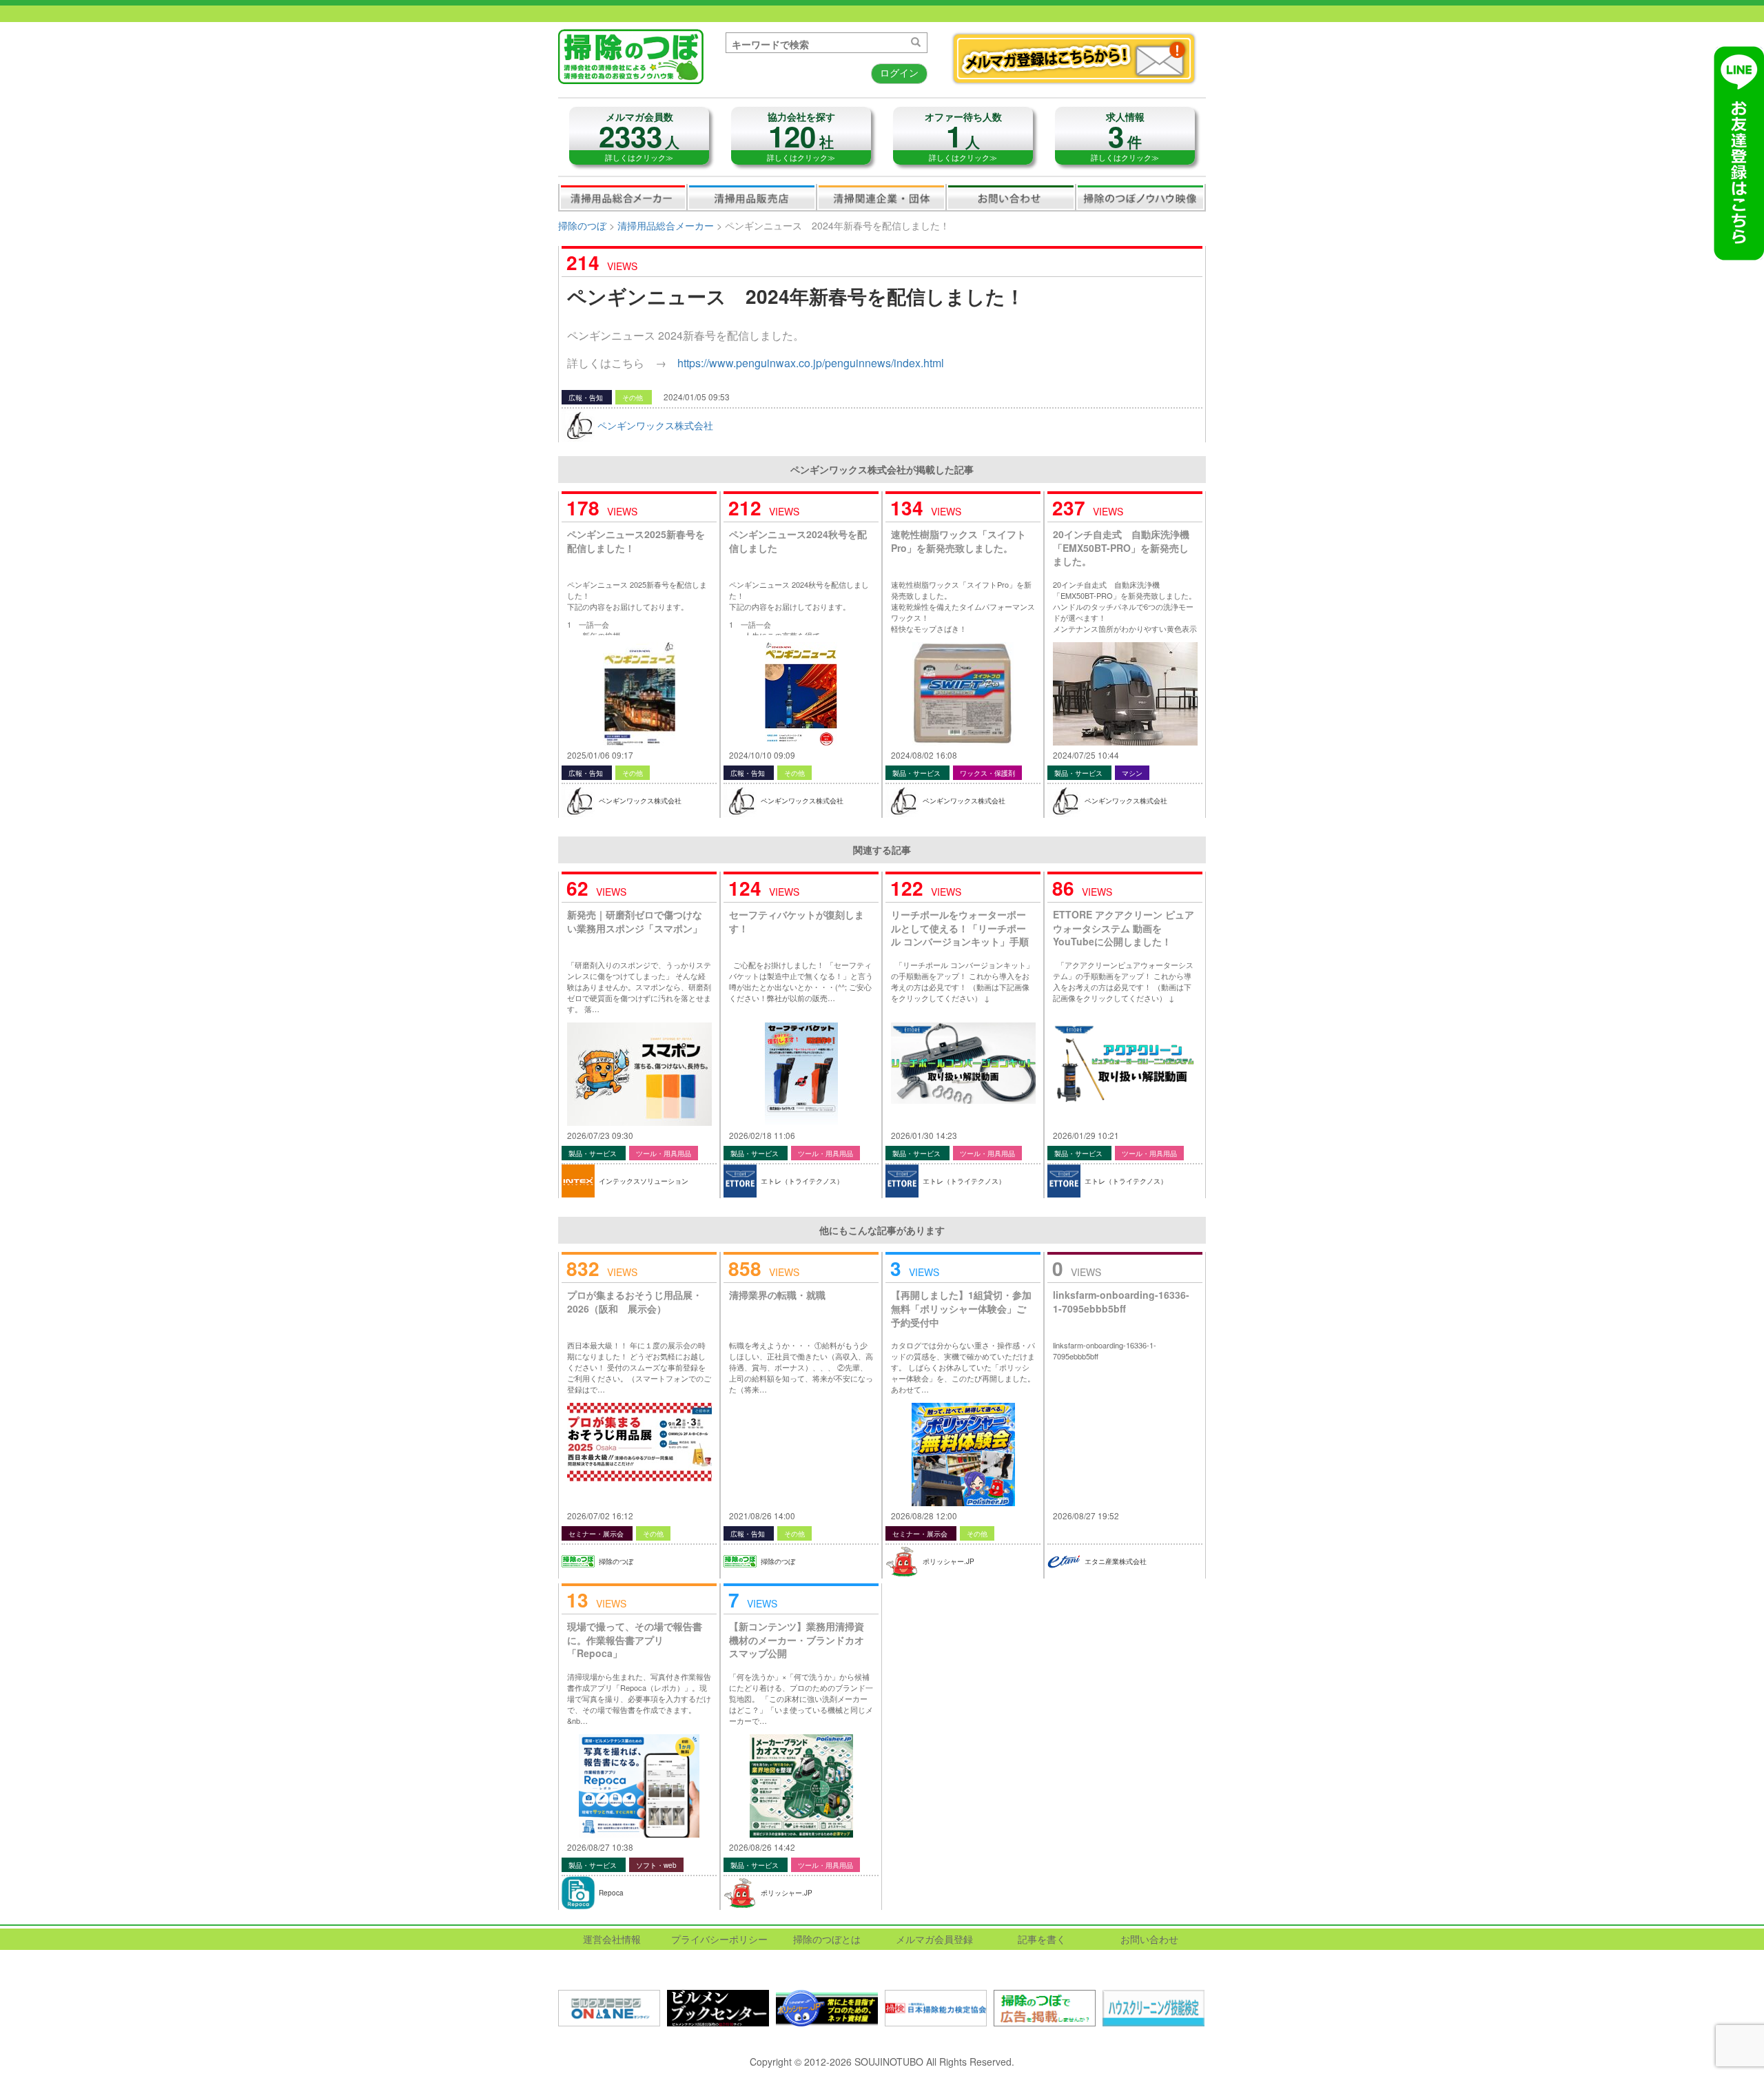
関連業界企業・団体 (881, 197)
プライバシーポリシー (719, 1939)
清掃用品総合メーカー (623, 197)
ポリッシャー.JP (948, 1561)
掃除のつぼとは (827, 1939)
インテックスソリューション (644, 1181)
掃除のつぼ (582, 225)
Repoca (611, 1893)
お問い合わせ (1011, 197)
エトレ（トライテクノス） (802, 1181)
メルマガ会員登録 (934, 1939)
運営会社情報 (612, 1939)
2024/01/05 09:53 (697, 397)
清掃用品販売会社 (752, 197)
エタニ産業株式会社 (1116, 1561)
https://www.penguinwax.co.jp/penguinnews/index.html (811, 363)
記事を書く (1042, 1939)
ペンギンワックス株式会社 (655, 425)
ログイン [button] (899, 72)
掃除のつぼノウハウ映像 (1140, 197)
